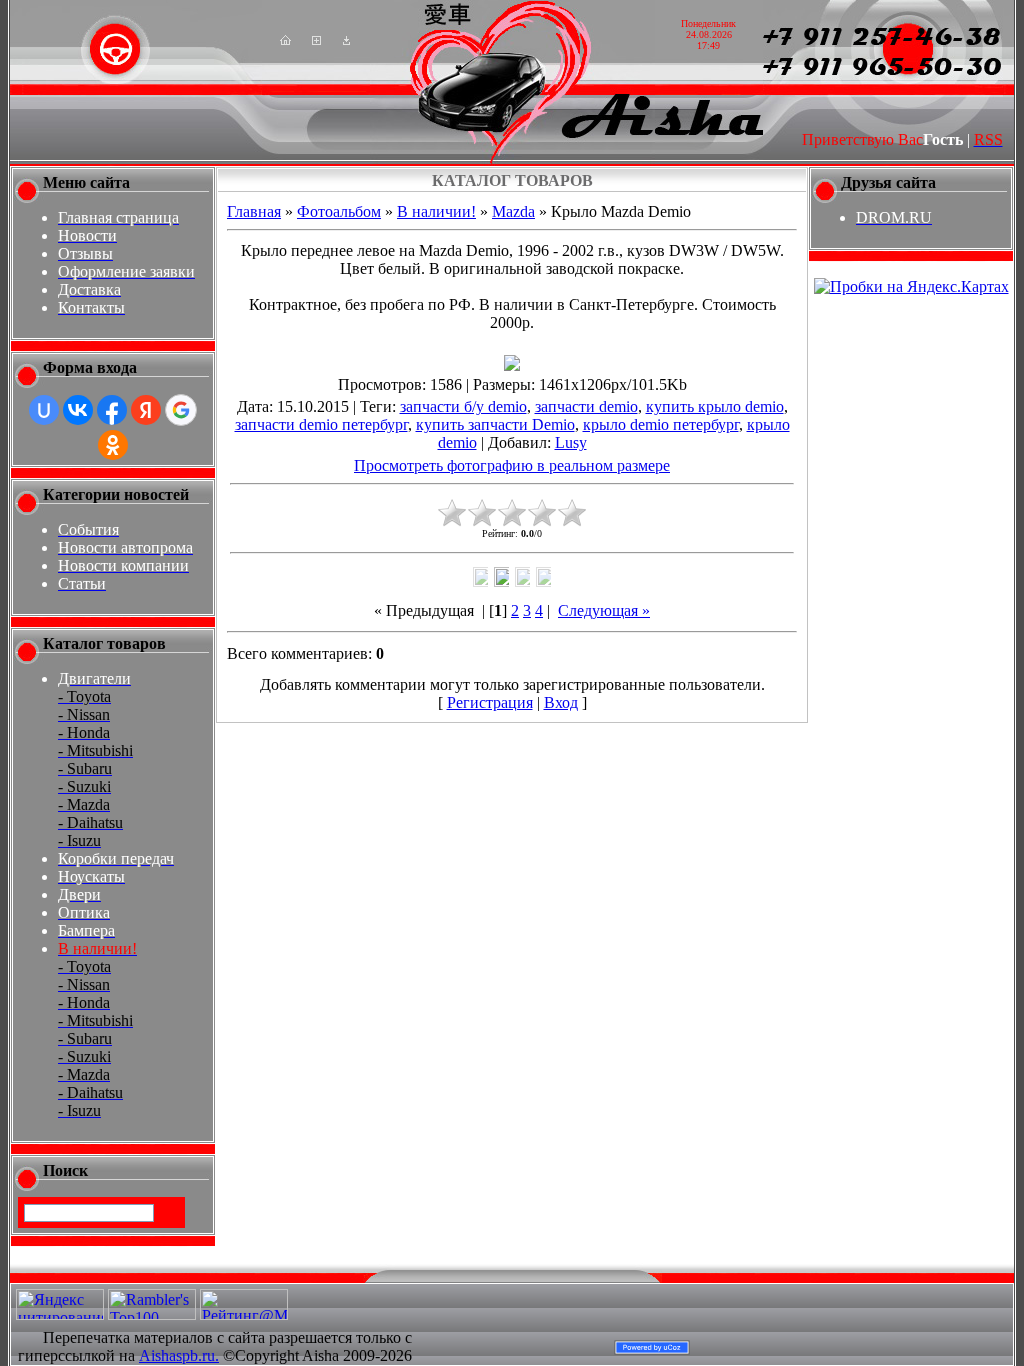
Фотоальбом (339, 211)
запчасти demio (586, 406)
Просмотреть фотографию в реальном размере (512, 465)
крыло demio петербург (661, 424)
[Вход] (346, 39)
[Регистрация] (316, 39)
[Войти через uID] (44, 410)
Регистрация (490, 702)
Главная (254, 211)
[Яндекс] (41, 1211)
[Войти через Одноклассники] (113, 445)
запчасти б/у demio (463, 406)
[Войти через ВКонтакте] (78, 410)
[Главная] (285, 39)
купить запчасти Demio (495, 424)
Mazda (513, 211)
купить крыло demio (715, 406)
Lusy (571, 442)
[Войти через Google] (181, 410)
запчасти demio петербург (321, 424)
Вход (561, 702)
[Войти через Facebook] (112, 410)
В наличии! (436, 211)
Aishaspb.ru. (179, 1355)
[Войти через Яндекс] (146, 410)
